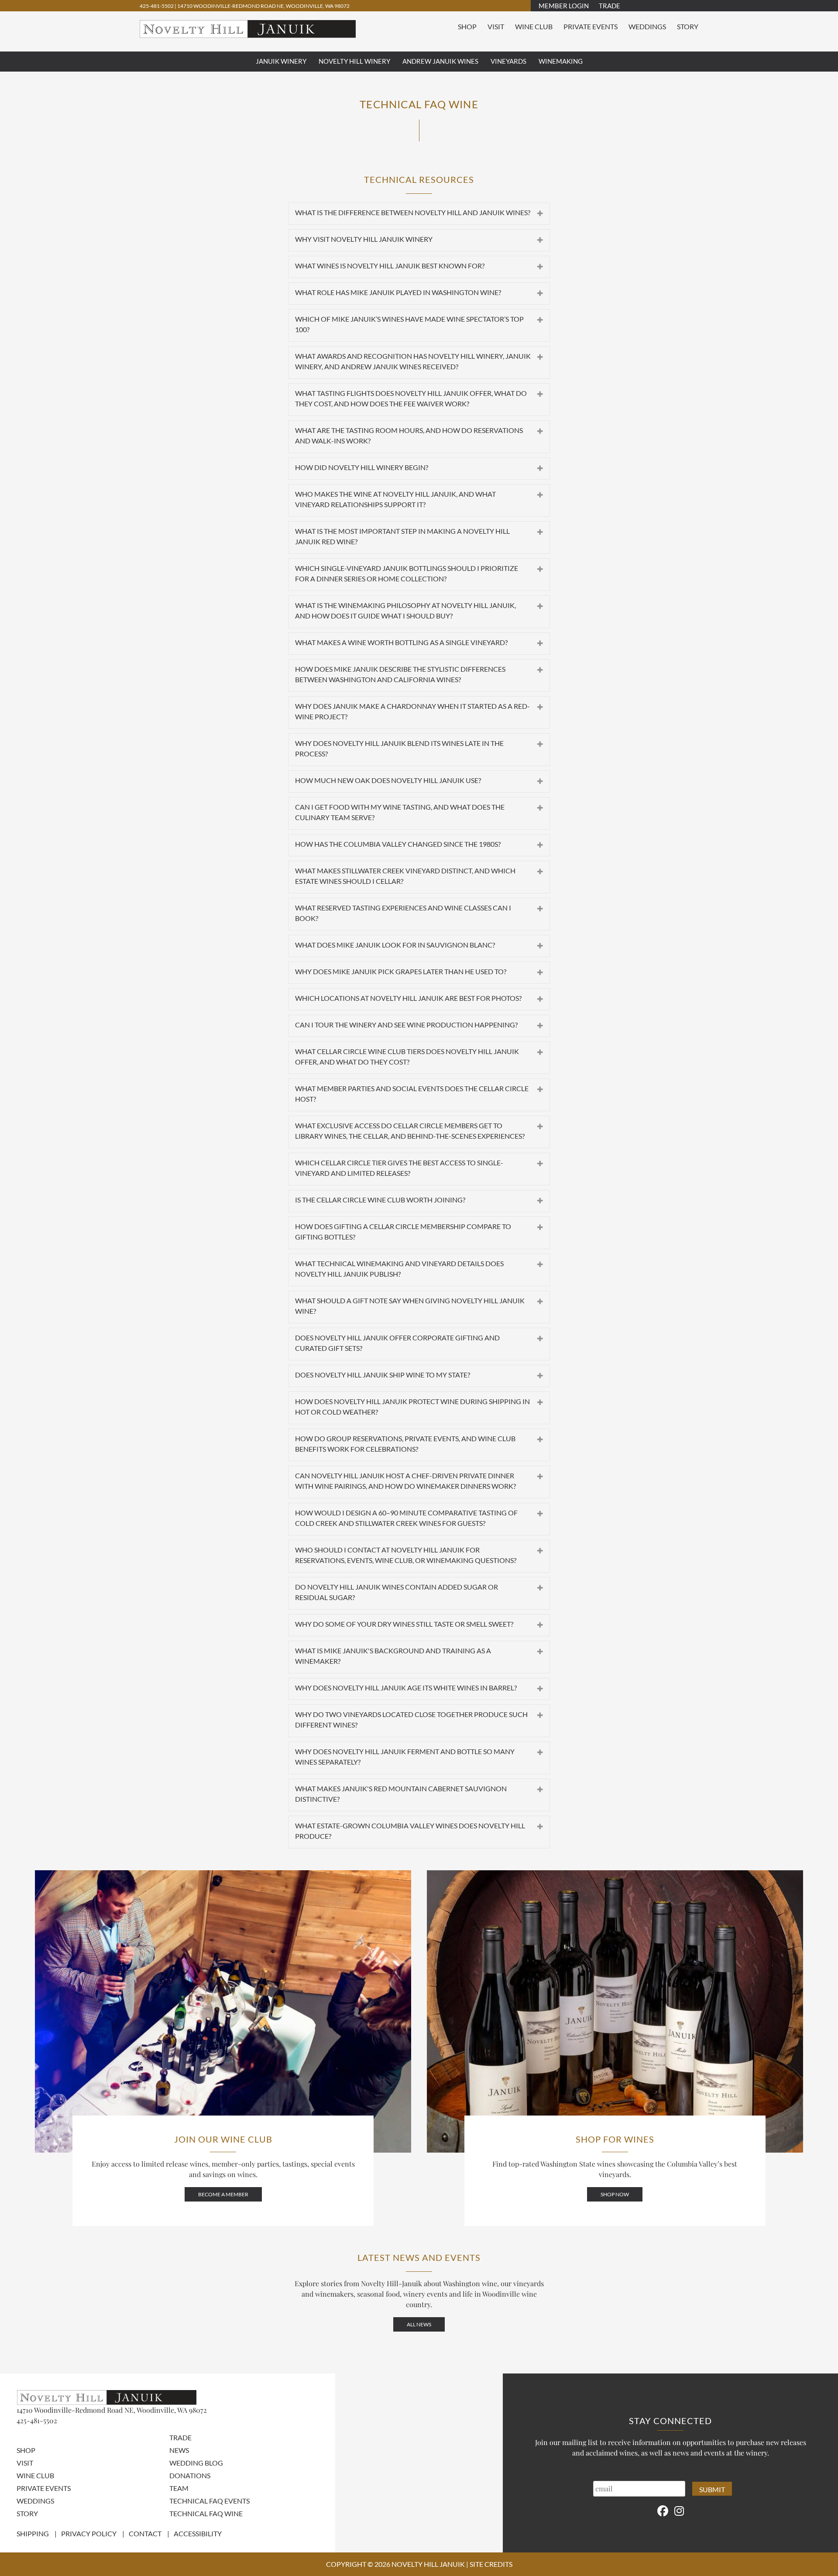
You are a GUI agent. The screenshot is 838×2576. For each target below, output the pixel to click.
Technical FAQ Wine (206, 2513)
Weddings (647, 26)
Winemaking (561, 61)
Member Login (564, 6)
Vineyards (508, 61)
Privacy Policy (89, 2533)
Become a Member (223, 2194)
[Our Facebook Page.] (663, 2510)
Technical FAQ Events (209, 2501)
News (179, 2450)
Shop (467, 26)
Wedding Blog (196, 2463)
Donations (190, 2475)
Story (688, 26)
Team (179, 2488)
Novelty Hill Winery (354, 61)
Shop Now (615, 2194)
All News (419, 2324)
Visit (496, 26)
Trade (610, 6)
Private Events (591, 26)
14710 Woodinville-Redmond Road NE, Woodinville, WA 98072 (263, 6)
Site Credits (491, 2564)
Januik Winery (281, 61)
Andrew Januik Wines (440, 61)
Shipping (33, 2533)
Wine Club (534, 26)
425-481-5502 (157, 6)
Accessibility (198, 2533)
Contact (145, 2533)
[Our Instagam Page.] (679, 2510)
